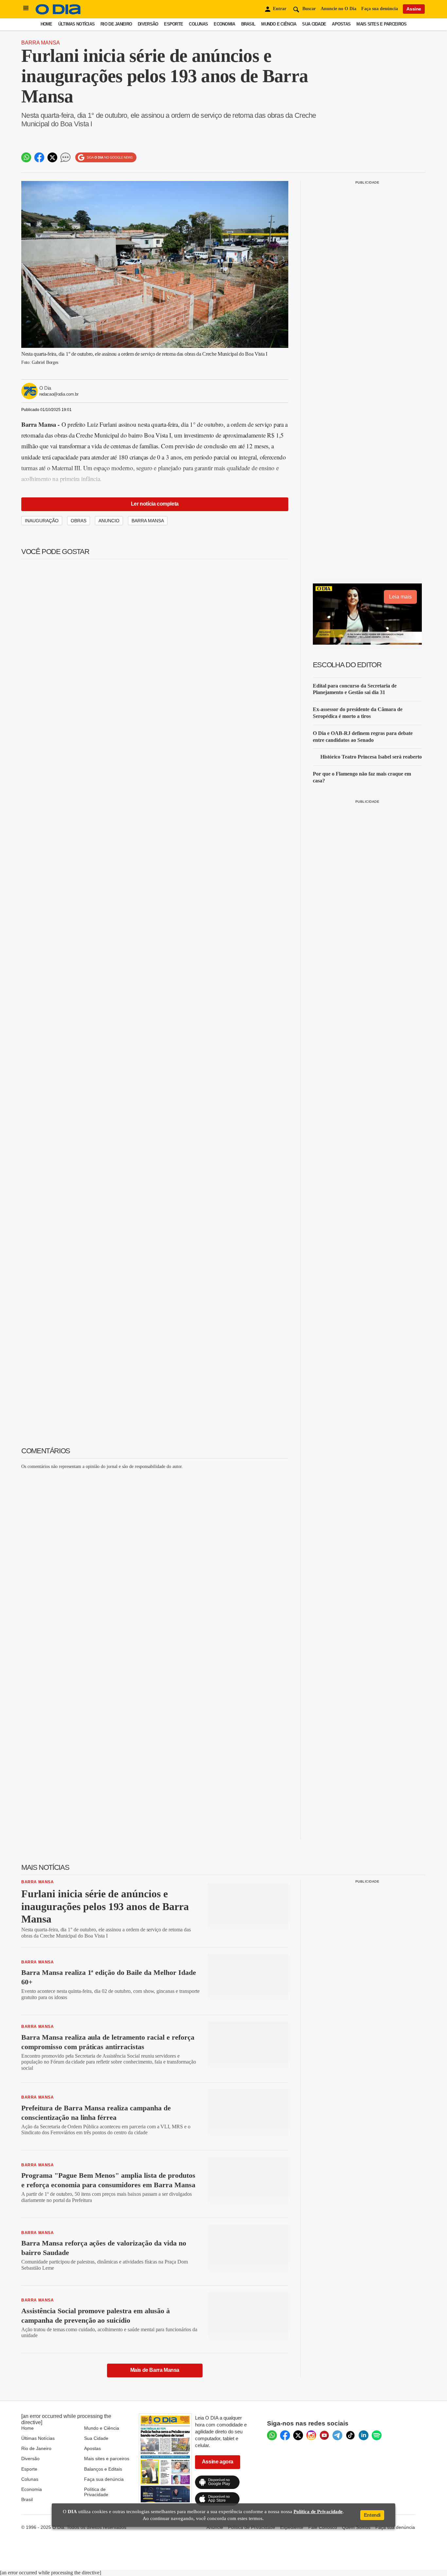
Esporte (173, 24)
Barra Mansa (41, 43)
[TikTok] (350, 2435)
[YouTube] (324, 2435)
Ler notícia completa (155, 504)
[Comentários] (65, 157)
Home (46, 24)
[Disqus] (155, 1557)
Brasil (248, 24)
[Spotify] (377, 2435)
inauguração (42, 521)
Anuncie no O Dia (339, 9)
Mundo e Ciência (279, 24)
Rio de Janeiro (116, 24)
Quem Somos (356, 2527)
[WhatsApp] (272, 2435)
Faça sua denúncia (380, 9)
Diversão (148, 24)
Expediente (292, 2527)
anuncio (109, 521)
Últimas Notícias (76, 24)
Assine (414, 9)
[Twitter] (298, 2435)
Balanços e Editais (103, 2469)
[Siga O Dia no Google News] (106, 158)
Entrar (280, 9)
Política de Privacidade (96, 2492)
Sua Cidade (314, 24)
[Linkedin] (364, 2435)
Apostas (341, 24)
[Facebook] (285, 2435)
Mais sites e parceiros (107, 2459)
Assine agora (218, 2462)
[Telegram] (337, 2435)
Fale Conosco (323, 2527)
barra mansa (148, 521)
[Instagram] (311, 2435)
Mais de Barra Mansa (155, 2370)
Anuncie (215, 2527)
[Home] (58, 13)
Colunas (198, 24)
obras (79, 521)
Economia (224, 24)
